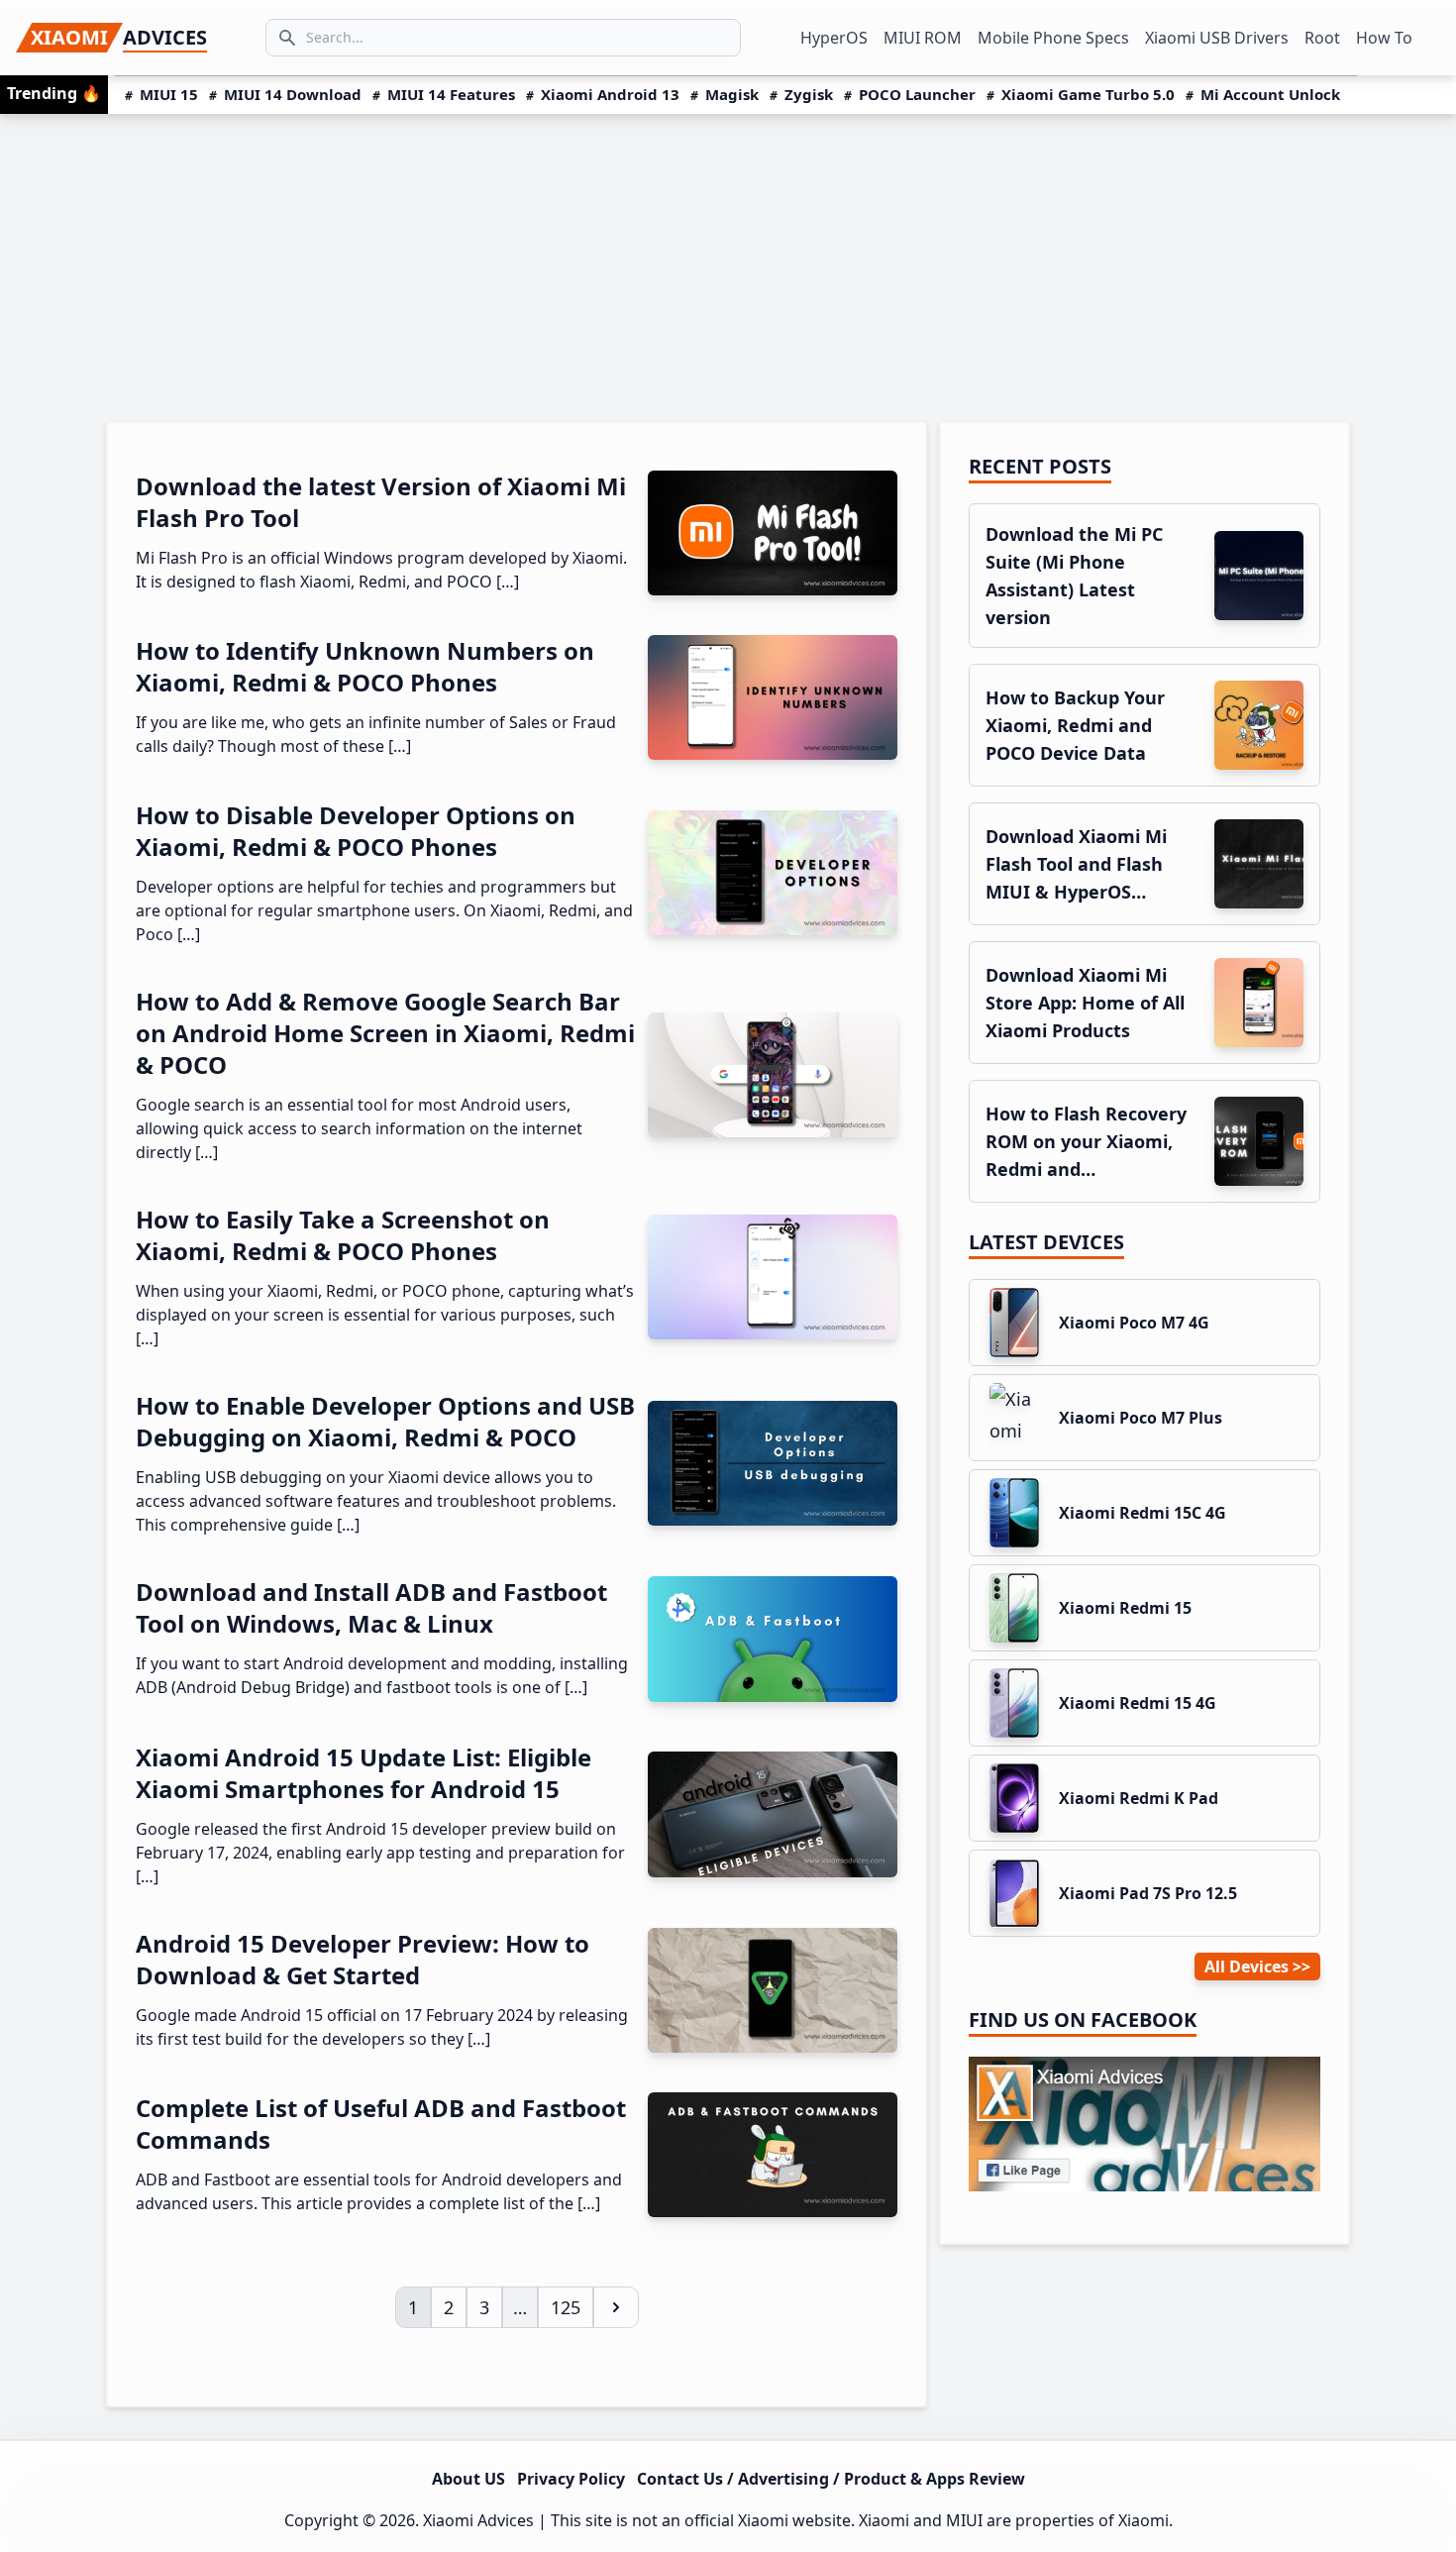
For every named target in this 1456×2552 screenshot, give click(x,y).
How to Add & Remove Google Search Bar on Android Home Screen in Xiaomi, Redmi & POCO (385, 1033)
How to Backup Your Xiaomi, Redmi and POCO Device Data (1075, 725)
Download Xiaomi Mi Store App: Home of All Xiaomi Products (1085, 1003)
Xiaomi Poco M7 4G (1134, 1323)
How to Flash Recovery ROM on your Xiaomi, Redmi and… (1086, 1141)
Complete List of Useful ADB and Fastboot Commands (381, 2124)
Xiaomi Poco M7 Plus (1141, 1418)
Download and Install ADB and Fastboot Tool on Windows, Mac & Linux (371, 1607)
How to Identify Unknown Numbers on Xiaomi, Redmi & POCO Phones (365, 666)
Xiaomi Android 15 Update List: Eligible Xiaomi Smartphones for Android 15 (364, 1773)
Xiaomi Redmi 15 (1125, 1608)
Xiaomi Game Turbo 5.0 (1088, 94)
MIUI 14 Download (293, 94)
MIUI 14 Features (451, 94)
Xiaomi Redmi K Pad (1139, 1798)
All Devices (1247, 1967)
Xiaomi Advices (478, 2520)
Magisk (732, 94)
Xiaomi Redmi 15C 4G (1143, 1513)
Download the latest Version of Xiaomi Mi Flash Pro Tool (381, 502)
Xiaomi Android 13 (610, 94)
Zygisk (809, 94)
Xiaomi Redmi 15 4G (1138, 1703)
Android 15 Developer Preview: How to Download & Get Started (363, 1959)
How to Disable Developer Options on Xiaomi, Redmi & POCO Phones (356, 831)
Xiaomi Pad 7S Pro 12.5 (1148, 1893)
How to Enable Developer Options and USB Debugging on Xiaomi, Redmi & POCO (385, 1421)
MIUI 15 (169, 94)
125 (572, 2307)
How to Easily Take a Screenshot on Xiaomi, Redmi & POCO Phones (343, 1235)
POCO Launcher (917, 94)
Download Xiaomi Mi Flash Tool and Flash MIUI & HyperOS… (1076, 864)
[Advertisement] (728, 263)
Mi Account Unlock (1270, 94)
